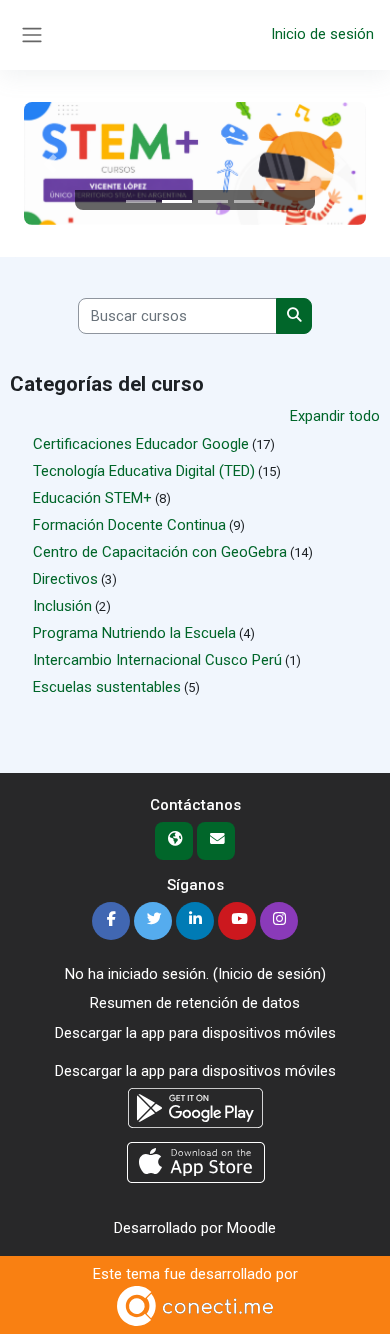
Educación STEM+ (92, 498)
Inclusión (62, 606)
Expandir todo (335, 416)
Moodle (251, 1228)
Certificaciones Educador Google (141, 444)
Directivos (65, 579)
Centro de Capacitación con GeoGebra (160, 552)
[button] (49, 163)
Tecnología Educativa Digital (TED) (144, 471)
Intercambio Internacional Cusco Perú (157, 660)
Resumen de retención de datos (195, 1003)
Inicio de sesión (322, 34)
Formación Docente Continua (129, 525)
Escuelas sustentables (107, 687)
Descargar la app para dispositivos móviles (195, 1033)
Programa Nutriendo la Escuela (134, 633)
